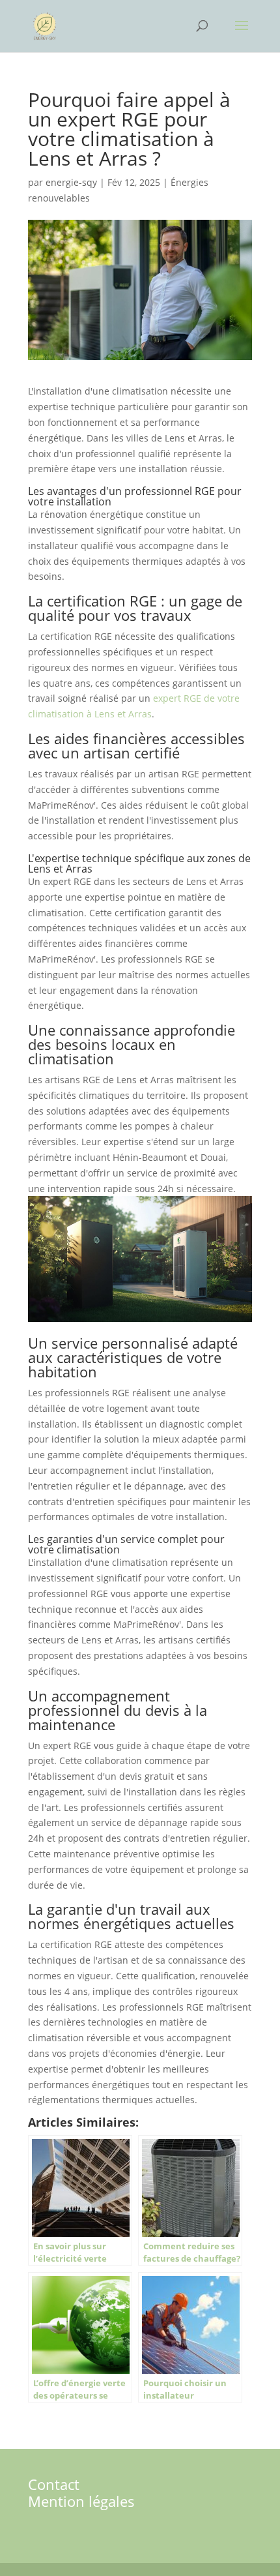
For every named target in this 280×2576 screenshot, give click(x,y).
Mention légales (81, 2501)
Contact (54, 2484)
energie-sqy (71, 182)
